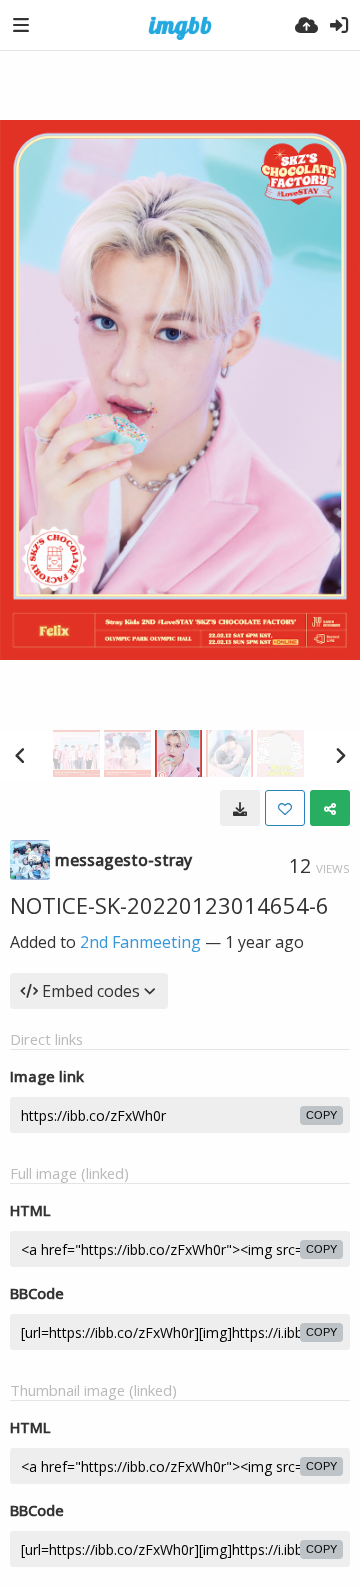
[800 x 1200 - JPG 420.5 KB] (240, 808)
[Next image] (340, 755)
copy (321, 1115)
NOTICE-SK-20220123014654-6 (169, 905)
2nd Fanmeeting (140, 942)
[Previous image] (20, 755)
